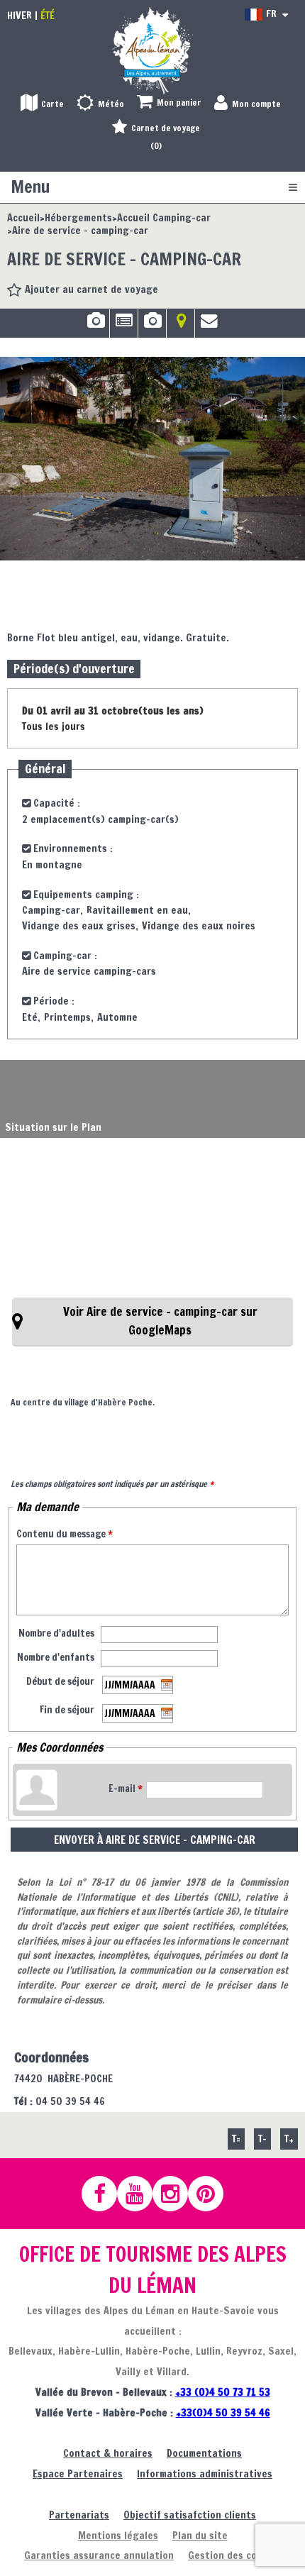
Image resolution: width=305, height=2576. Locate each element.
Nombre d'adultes (56, 1633)
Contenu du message (65, 1534)
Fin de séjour (67, 1710)
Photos (95, 326)
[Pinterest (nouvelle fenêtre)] (212, 2194)
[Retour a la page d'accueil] (152, 50)
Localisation (181, 326)
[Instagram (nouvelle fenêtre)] (177, 2194)
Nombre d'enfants (56, 1657)
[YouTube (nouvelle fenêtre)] (141, 2194)
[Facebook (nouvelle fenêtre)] (106, 2194)
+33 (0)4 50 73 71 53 (223, 2392)
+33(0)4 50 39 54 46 (223, 2412)
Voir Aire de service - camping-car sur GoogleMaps (160, 1321)
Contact (209, 326)
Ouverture (152, 326)
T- (262, 2139)
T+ (289, 2139)
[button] (169, 103)
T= (236, 2139)
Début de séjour (60, 1681)
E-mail (126, 1789)
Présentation (124, 326)
